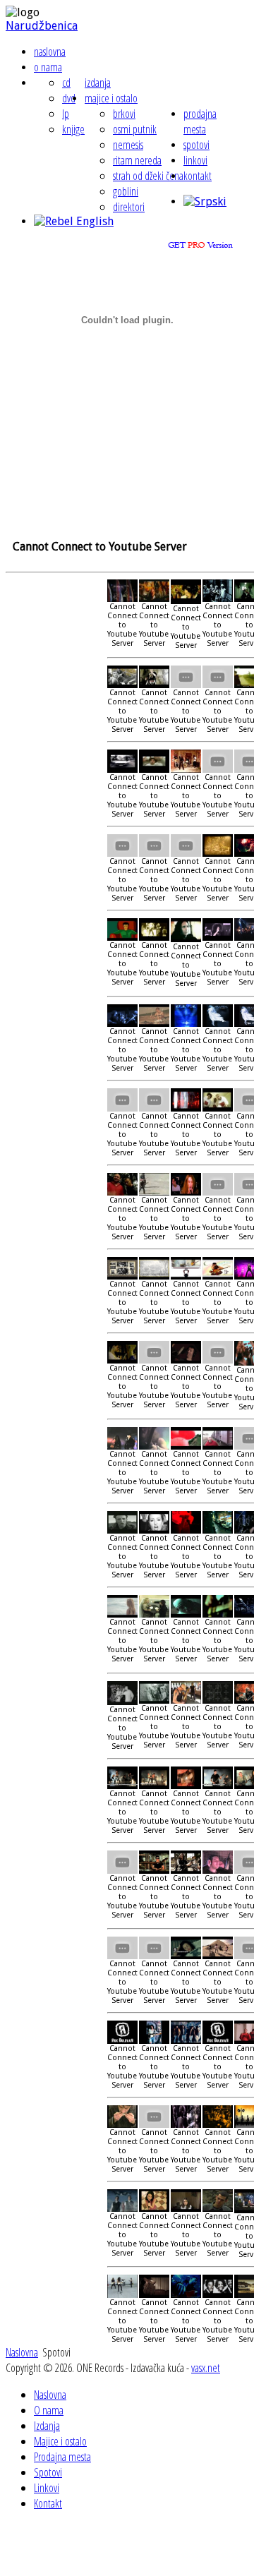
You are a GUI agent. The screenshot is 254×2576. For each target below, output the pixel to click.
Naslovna (50, 52)
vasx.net (206, 2368)
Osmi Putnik (135, 129)
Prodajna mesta (200, 121)
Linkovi (195, 160)
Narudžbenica (42, 26)
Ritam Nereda (137, 160)
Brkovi (124, 114)
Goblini (126, 191)
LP (66, 114)
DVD (69, 98)
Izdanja (98, 83)
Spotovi (196, 145)
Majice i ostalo (111, 98)
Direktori (129, 207)
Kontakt (198, 176)
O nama (48, 67)
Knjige (73, 129)
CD (66, 83)
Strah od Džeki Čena (148, 176)
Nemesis (128, 145)
